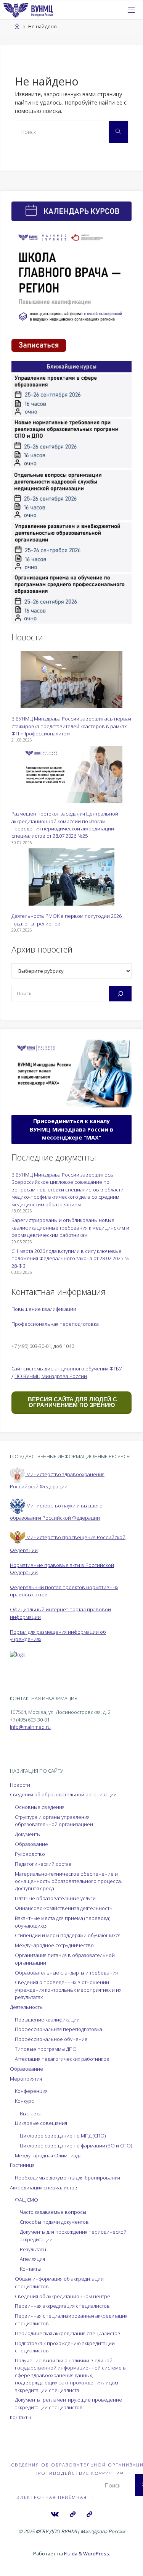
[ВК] (55, 2514)
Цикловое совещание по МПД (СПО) (63, 2136)
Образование (31, 1844)
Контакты (30, 2269)
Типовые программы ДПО (46, 2049)
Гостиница (22, 2165)
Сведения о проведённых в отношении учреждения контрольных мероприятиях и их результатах (68, 1990)
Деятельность (26, 2007)
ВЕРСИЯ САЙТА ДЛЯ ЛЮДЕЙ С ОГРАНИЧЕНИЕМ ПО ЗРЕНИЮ (72, 1402)
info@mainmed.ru (30, 1727)
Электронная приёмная (52, 2497)
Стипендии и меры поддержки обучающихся (68, 1935)
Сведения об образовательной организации (63, 1794)
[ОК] (89, 2514)
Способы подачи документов (54, 2222)
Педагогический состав (43, 1864)
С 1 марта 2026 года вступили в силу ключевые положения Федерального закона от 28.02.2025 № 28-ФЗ (70, 1258)
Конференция (31, 2091)
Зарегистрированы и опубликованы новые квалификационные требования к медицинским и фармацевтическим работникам (70, 1228)
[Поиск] (120, 993)
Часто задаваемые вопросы (53, 2212)
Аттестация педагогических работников (62, 2059)
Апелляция (32, 2259)
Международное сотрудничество (54, 1945)
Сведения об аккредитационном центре (63, 2296)
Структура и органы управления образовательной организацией (54, 1821)
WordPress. (97, 2553)
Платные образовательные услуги (55, 1898)
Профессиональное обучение (51, 2039)
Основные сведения (40, 1807)
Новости (20, 1785)
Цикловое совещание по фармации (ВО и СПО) (76, 2146)
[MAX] (73, 2514)
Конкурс (24, 2101)
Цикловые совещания (41, 2123)
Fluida (70, 2553)
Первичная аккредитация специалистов (62, 2306)
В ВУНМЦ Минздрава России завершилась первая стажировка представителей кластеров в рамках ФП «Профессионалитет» (71, 726)
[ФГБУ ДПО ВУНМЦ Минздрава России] (28, 10)
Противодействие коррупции (79, 2473)
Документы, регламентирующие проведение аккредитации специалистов (68, 2403)
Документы (28, 1834)
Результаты (33, 2249)
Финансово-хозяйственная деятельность (64, 1908)
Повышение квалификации (44, 1309)
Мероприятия (26, 2079)
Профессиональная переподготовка (55, 1324)
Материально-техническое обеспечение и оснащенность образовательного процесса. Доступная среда (68, 1881)
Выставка (31, 2113)
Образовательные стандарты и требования (66, 1973)
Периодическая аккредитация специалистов (68, 2333)
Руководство (30, 1854)
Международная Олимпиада (48, 2155)
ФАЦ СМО (27, 2200)
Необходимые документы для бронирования (67, 2178)
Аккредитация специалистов (44, 2188)
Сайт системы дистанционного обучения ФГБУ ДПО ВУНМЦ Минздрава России (67, 1372)
